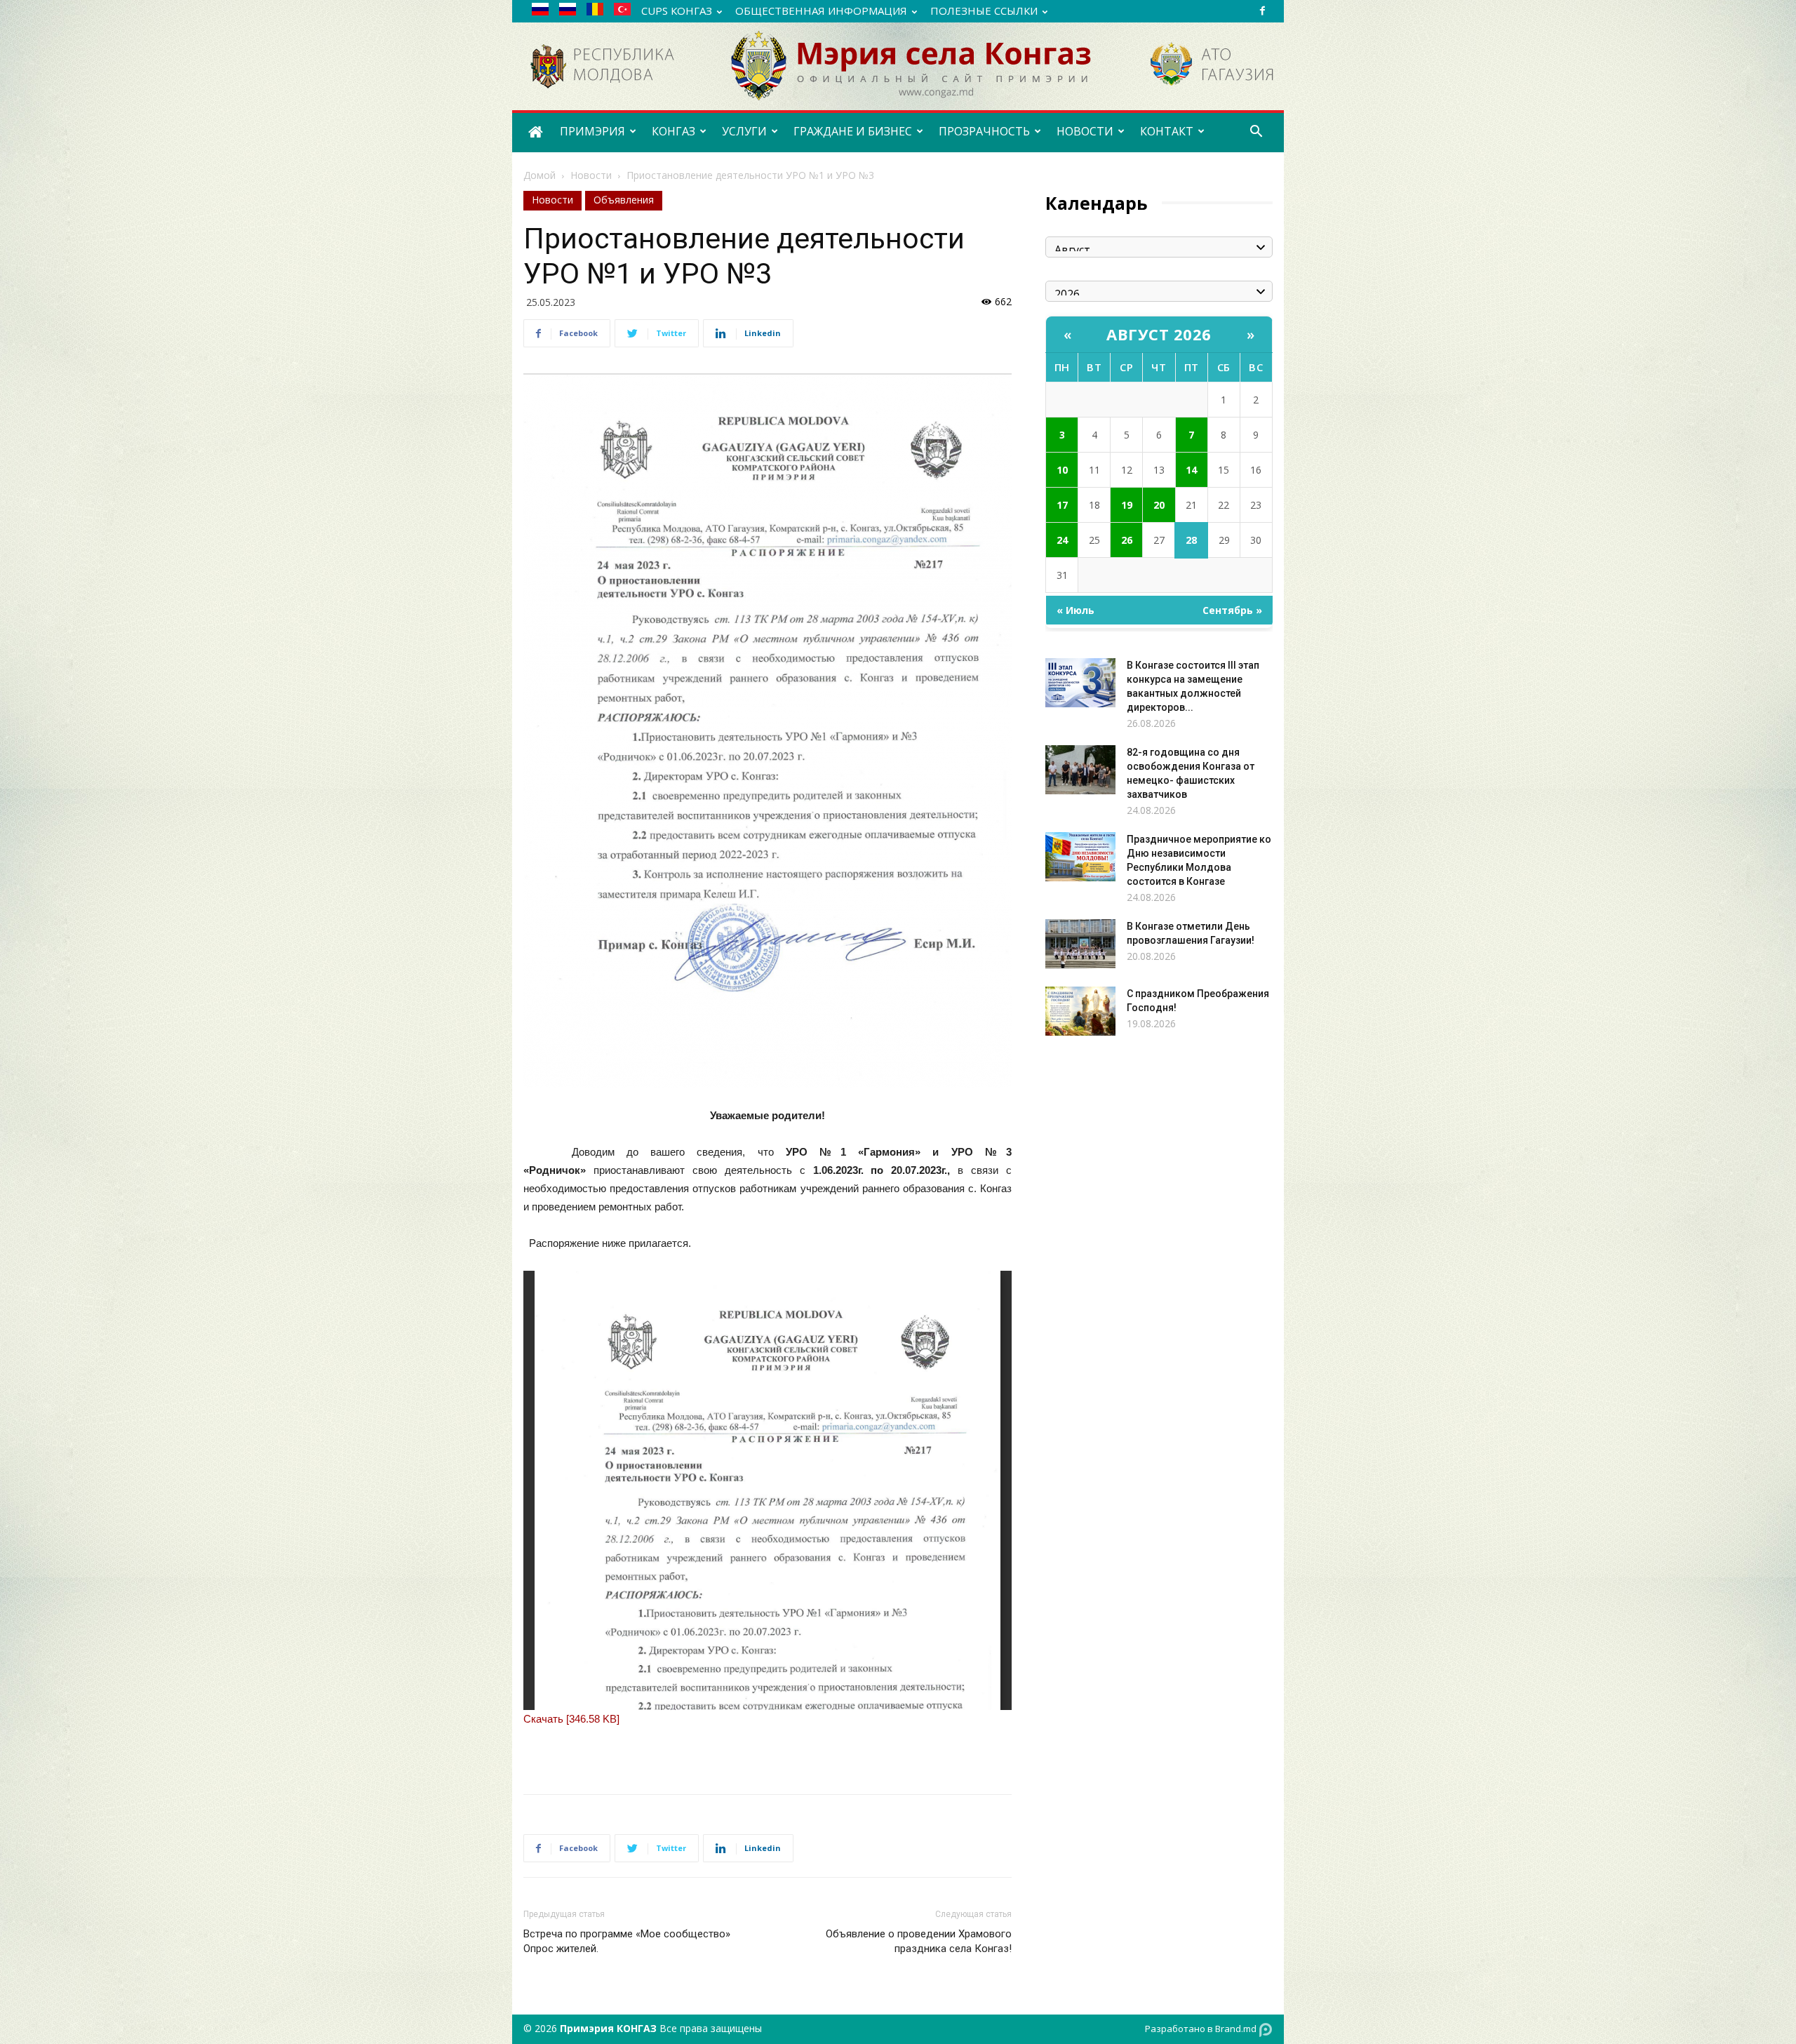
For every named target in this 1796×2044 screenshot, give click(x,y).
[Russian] (545, 12)
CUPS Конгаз (677, 11)
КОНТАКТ (1167, 131)
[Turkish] (628, 12)
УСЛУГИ (744, 131)
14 (1191, 470)
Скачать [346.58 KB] (571, 1719)
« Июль (1075, 610)
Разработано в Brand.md (1202, 2029)
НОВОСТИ (1085, 131)
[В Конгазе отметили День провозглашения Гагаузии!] (1080, 944)
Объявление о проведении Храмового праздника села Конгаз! (919, 1941)
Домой (540, 175)
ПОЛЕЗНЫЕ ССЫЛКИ (984, 11)
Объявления (624, 200)
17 (1062, 505)
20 (1159, 505)
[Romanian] (600, 12)
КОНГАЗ (673, 131)
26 (1127, 540)
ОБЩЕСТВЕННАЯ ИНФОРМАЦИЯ (821, 11)
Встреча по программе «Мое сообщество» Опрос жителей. (627, 1941)
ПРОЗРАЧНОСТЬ (984, 131)
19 (1127, 505)
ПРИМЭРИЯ (592, 131)
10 (1062, 470)
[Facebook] (1262, 11)
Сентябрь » (1232, 610)
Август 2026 (1159, 334)
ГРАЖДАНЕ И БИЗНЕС (853, 131)
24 (1062, 540)
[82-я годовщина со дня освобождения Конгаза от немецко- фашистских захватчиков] (1080, 770)
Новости (591, 175)
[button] (1256, 133)
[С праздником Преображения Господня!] (1080, 1011)
